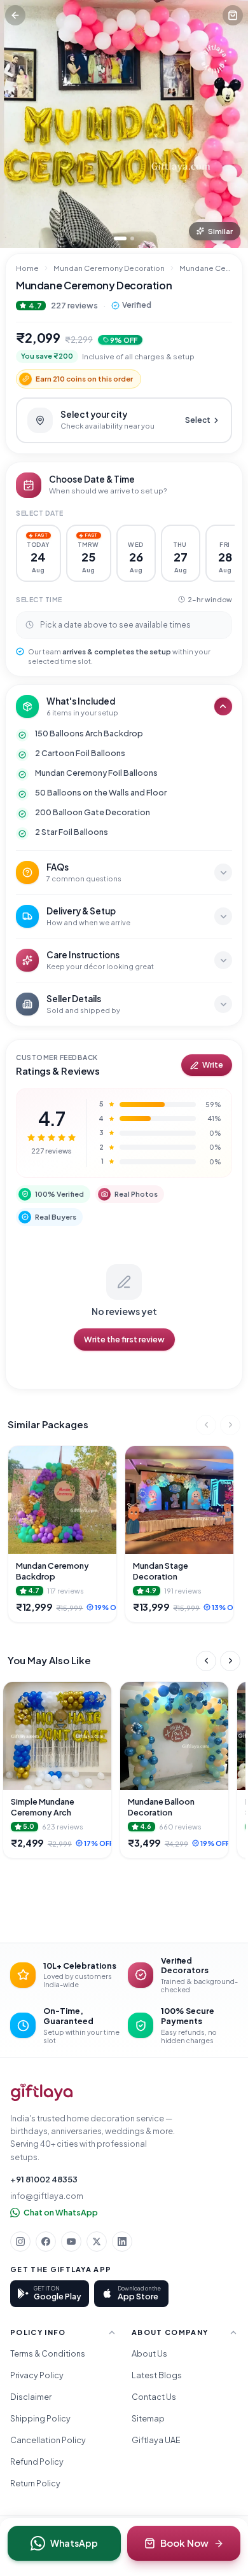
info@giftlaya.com (47, 2196)
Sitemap (148, 2418)
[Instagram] (20, 2242)
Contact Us (154, 2397)
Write (213, 1065)
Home (27, 268)
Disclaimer (31, 2397)
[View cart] (233, 15)
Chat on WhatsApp (61, 2212)
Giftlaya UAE (156, 2440)
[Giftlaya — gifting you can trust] (42, 2092)
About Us (149, 2353)
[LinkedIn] (122, 2242)
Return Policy (35, 2483)
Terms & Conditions (48, 2353)
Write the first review (124, 1339)
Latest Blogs (157, 2375)
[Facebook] (46, 2242)
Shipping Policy (40, 2418)
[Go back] (15, 15)
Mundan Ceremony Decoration (109, 268)
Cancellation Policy (48, 2440)
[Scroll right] (230, 1425)
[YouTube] (71, 2242)
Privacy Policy (37, 2375)
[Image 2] (132, 238)
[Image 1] (120, 238)
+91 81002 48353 (44, 2179)
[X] (97, 2242)
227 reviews (74, 305)
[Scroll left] (206, 1425)
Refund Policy (37, 2462)
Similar (220, 231)
